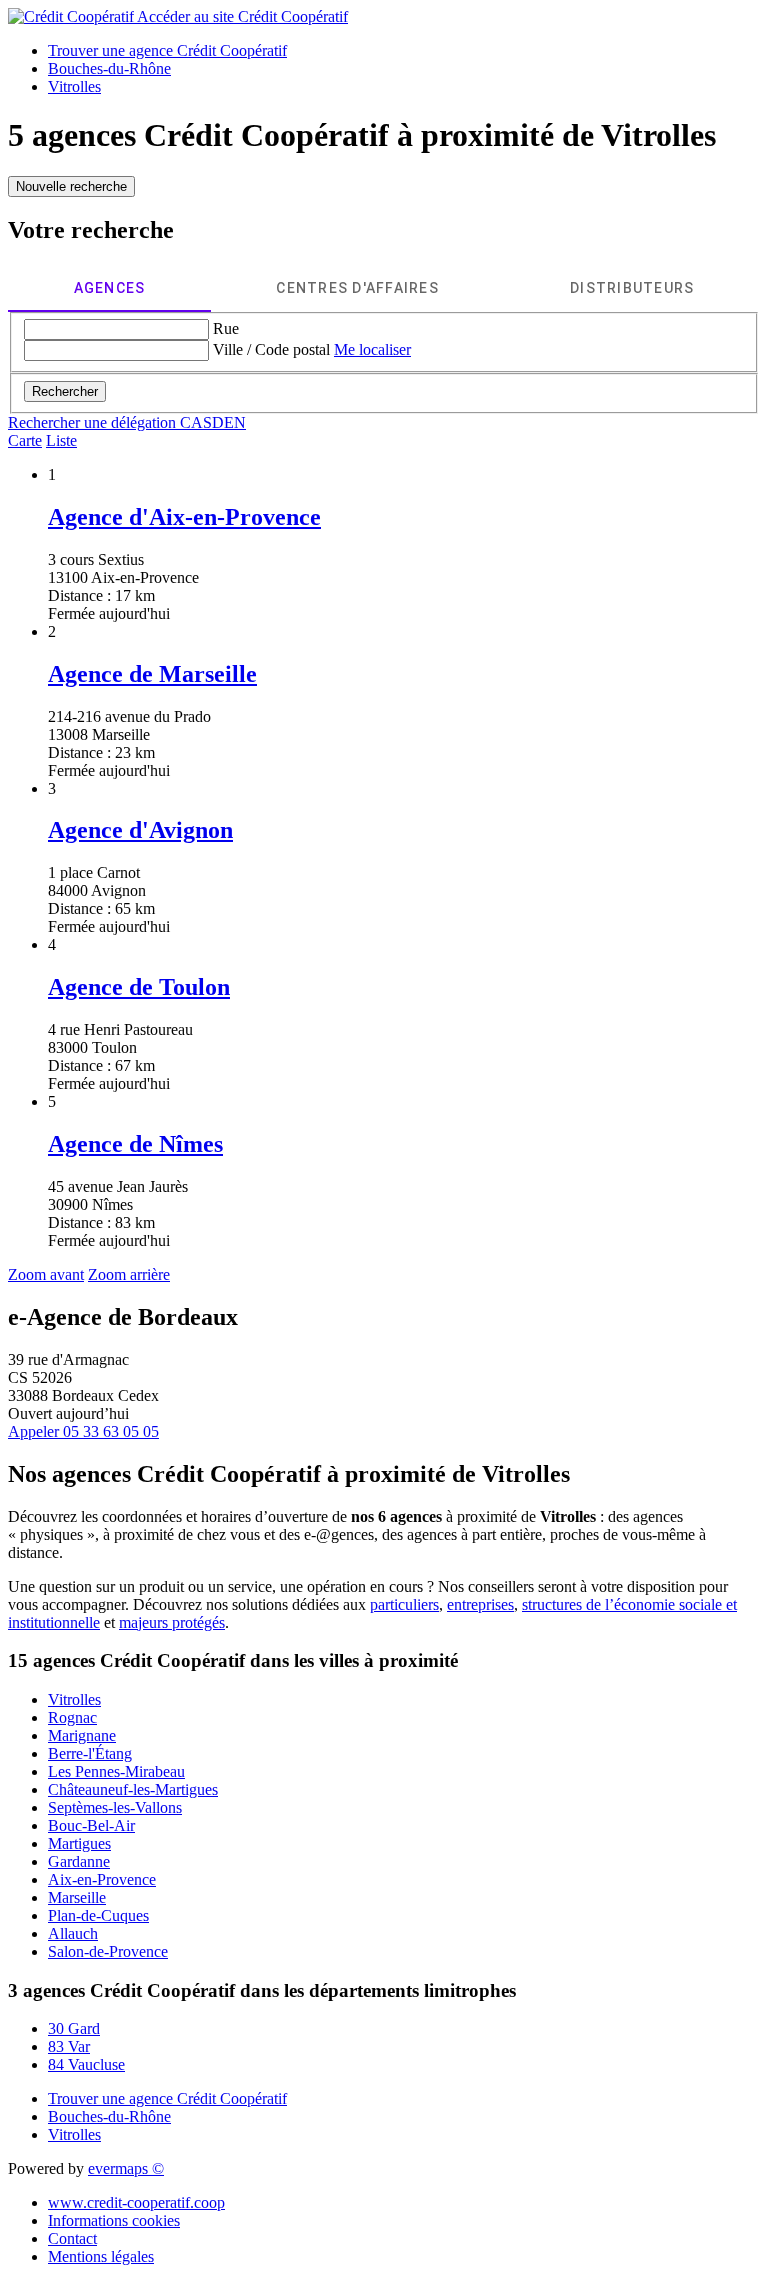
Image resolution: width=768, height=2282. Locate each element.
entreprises (480, 1604)
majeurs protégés (172, 1622)
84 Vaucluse (86, 2064)
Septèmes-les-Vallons (115, 1807)
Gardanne (79, 1861)
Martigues (79, 1843)
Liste (61, 440)
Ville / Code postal (271, 349)
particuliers (404, 1604)
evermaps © (126, 2168)
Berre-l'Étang (90, 1753)
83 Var (69, 2046)
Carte (25, 440)
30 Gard (74, 2028)
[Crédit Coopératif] (72, 16)
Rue (226, 328)
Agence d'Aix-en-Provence (184, 517)
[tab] (109, 288)
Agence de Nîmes (135, 1144)
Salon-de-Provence (108, 1951)
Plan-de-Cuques (98, 1915)
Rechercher (65, 391)
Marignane (82, 1735)
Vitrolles (74, 1699)
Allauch (73, 1933)
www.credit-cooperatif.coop (136, 2202)
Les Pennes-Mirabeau (116, 1771)
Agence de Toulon (139, 987)
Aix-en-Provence (102, 1879)
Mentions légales (101, 2256)
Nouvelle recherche (71, 186)
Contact (72, 2238)
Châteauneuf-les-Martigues (133, 1789)
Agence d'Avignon (140, 830)
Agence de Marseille (152, 674)
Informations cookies (114, 2220)
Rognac (72, 1717)
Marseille (77, 1897)
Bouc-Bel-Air (91, 1825)
